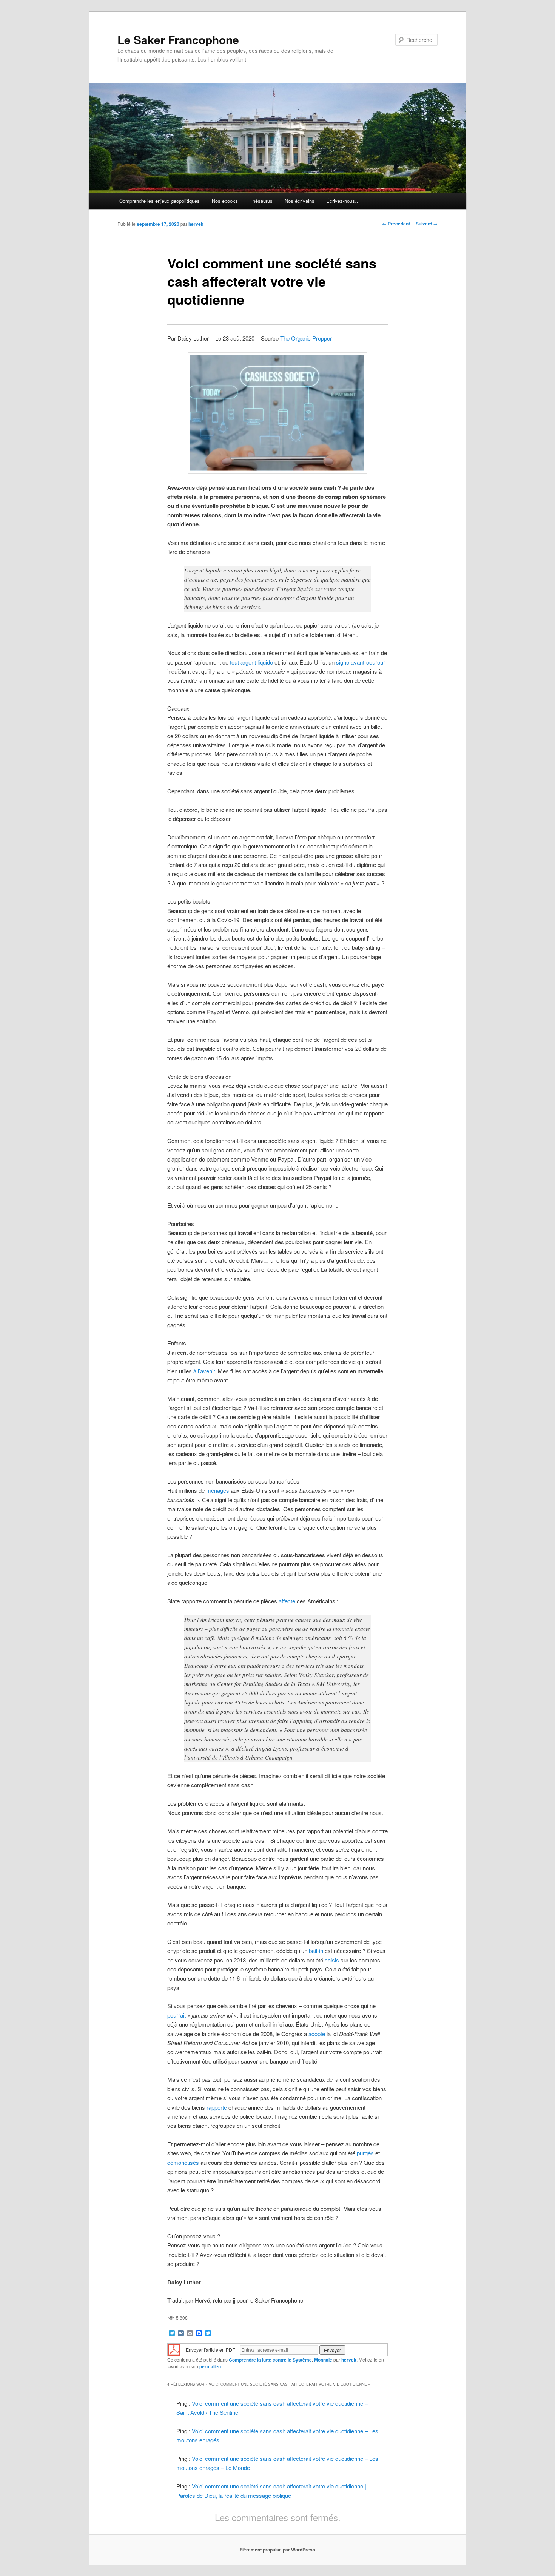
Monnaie (323, 2360)
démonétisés (183, 2162)
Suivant (427, 224)
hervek (196, 224)
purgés (365, 2153)
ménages (218, 1490)
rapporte (217, 2107)
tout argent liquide (251, 662)
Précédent (396, 224)
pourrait (177, 2015)
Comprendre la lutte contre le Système (270, 2360)
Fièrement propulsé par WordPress (277, 2550)
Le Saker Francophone (178, 39)
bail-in (316, 1951)
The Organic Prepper (306, 338)
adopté (317, 2034)
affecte (287, 1601)
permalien (210, 2366)
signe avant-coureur (361, 662)
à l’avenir (204, 1371)
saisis (332, 1960)
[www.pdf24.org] (174, 2349)
